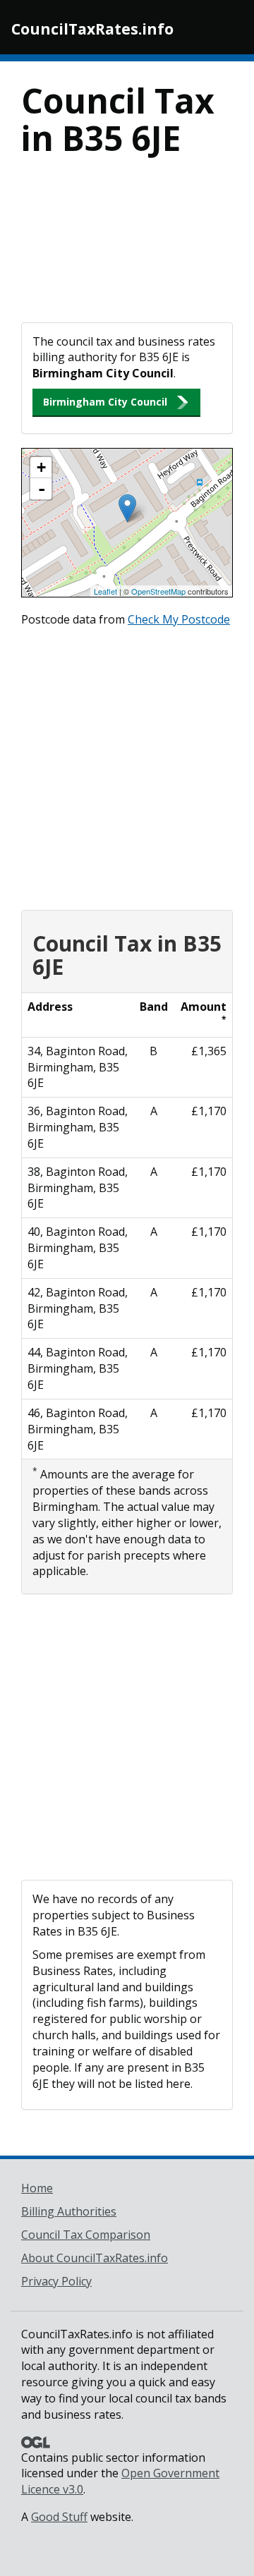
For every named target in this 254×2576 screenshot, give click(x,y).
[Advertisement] (127, 249)
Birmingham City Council (105, 402)
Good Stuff (59, 2517)
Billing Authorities (69, 2211)
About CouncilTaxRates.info (95, 2258)
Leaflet (105, 591)
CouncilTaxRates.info (92, 29)
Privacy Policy (56, 2281)
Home (37, 2188)
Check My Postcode (179, 619)
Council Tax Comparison (86, 2235)
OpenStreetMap (158, 591)
